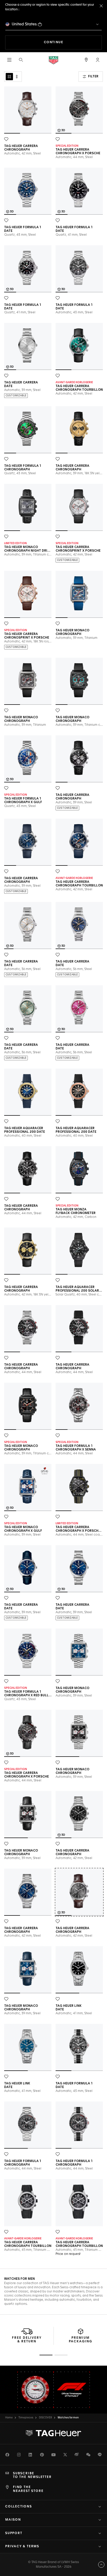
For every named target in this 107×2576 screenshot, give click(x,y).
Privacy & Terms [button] (22, 2547)
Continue (73, 42)
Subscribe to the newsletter (32, 2475)
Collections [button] (19, 2507)
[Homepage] (53, 60)
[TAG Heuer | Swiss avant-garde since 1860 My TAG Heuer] (53, 2433)
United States (24, 24)
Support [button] (14, 2533)
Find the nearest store (28, 2489)
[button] (98, 60)
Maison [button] (13, 2520)
